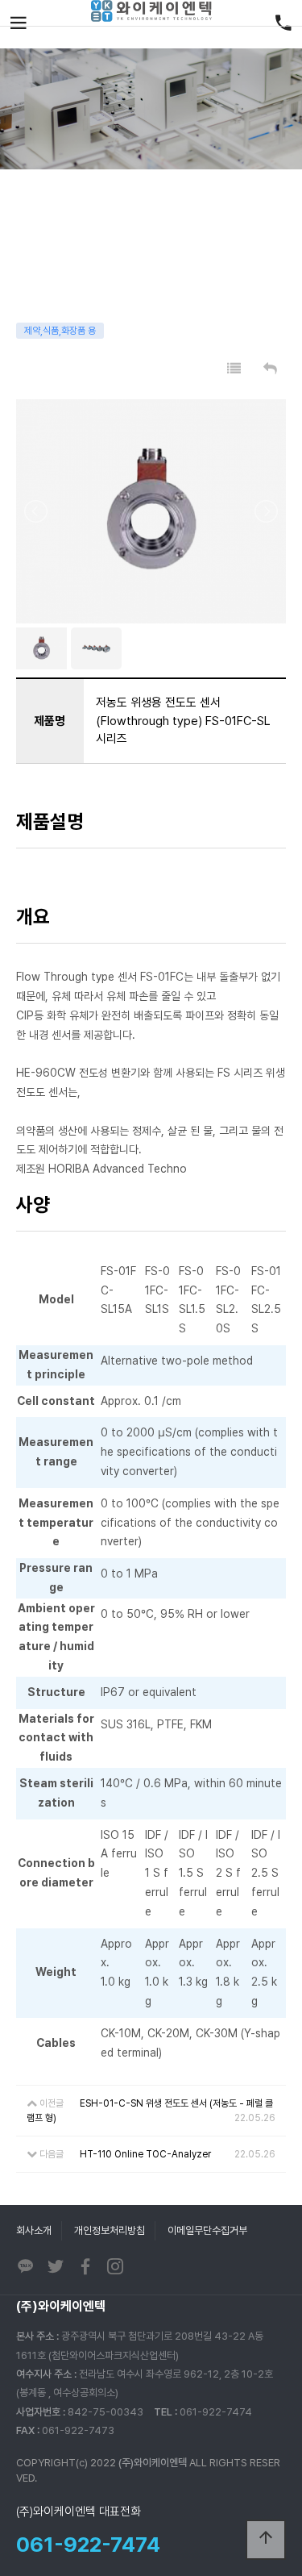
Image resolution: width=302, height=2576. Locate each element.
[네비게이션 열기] (19, 24)
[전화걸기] (283, 24)
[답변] (270, 369)
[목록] (234, 369)
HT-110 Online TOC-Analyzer (145, 2154)
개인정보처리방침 (110, 2230)
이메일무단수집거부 (207, 2230)
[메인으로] (151, 11)
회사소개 (34, 2230)
